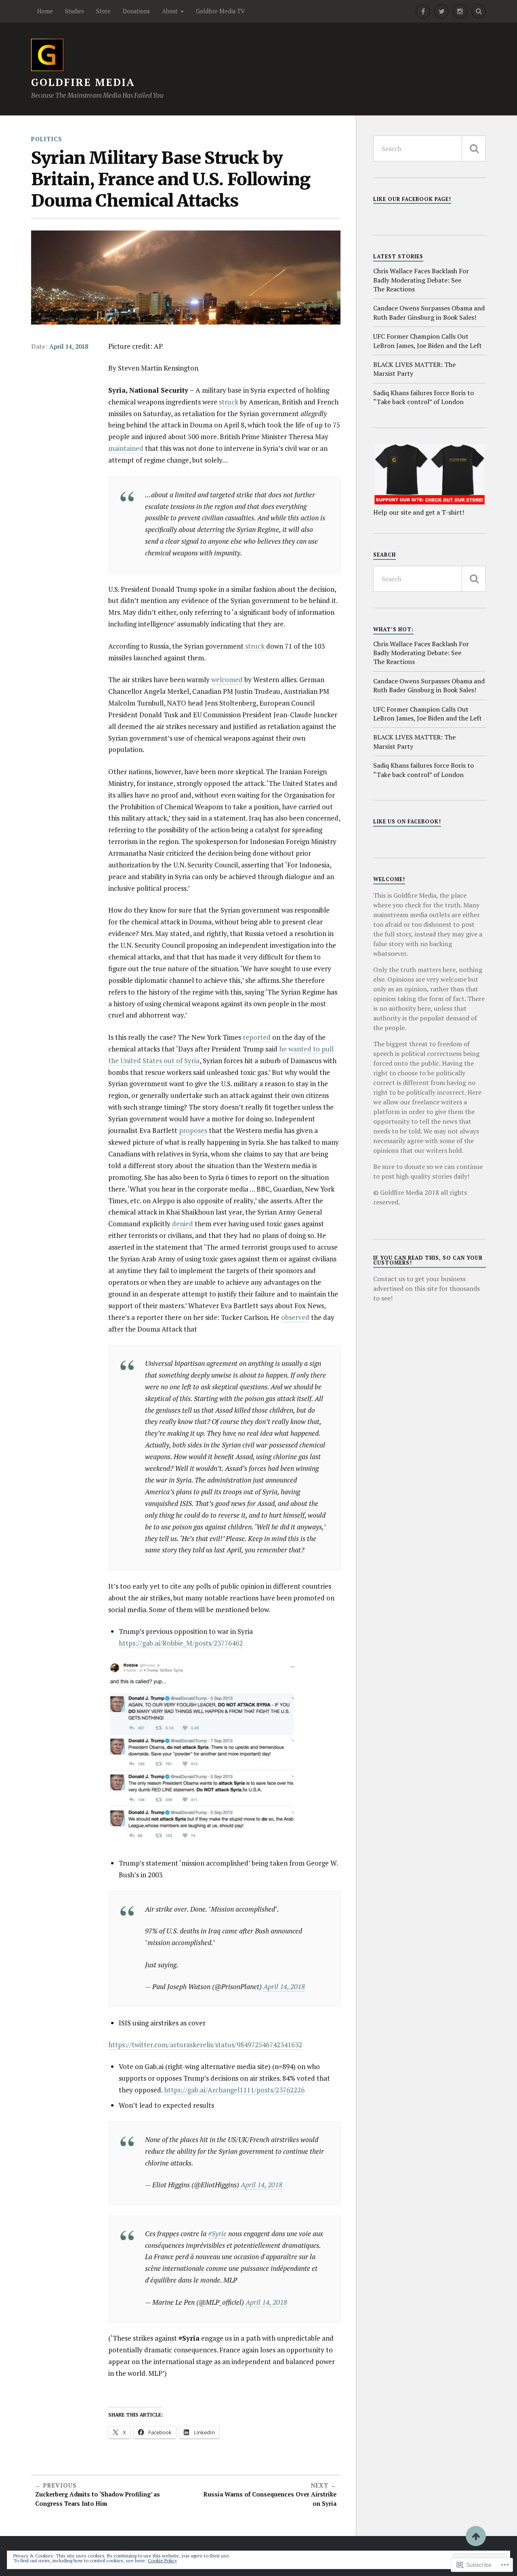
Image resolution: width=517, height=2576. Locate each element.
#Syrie (217, 2234)
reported (257, 1037)
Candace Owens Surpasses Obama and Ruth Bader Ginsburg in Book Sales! (429, 312)
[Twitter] (441, 11)
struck (229, 402)
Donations (136, 11)
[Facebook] (423, 11)
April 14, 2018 (69, 347)
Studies (75, 11)
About (170, 11)
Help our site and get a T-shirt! (419, 512)
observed (295, 1317)
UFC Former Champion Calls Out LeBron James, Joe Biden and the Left (428, 341)
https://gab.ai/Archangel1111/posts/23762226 (234, 2090)
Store (103, 11)
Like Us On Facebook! (407, 822)
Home (45, 11)
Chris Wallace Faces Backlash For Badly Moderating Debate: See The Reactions (421, 280)
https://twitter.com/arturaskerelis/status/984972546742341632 (205, 2045)
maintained (126, 448)
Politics (47, 139)
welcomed (227, 680)
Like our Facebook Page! (412, 199)
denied (183, 1224)
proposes (193, 1130)
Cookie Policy (162, 2560)
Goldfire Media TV (220, 11)
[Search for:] (430, 149)
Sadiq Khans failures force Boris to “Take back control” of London (423, 397)
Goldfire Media (83, 82)
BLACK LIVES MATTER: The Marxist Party (414, 369)
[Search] (479, 11)
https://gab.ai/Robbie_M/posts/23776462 (181, 1643)
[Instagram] (460, 11)
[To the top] (476, 2536)
